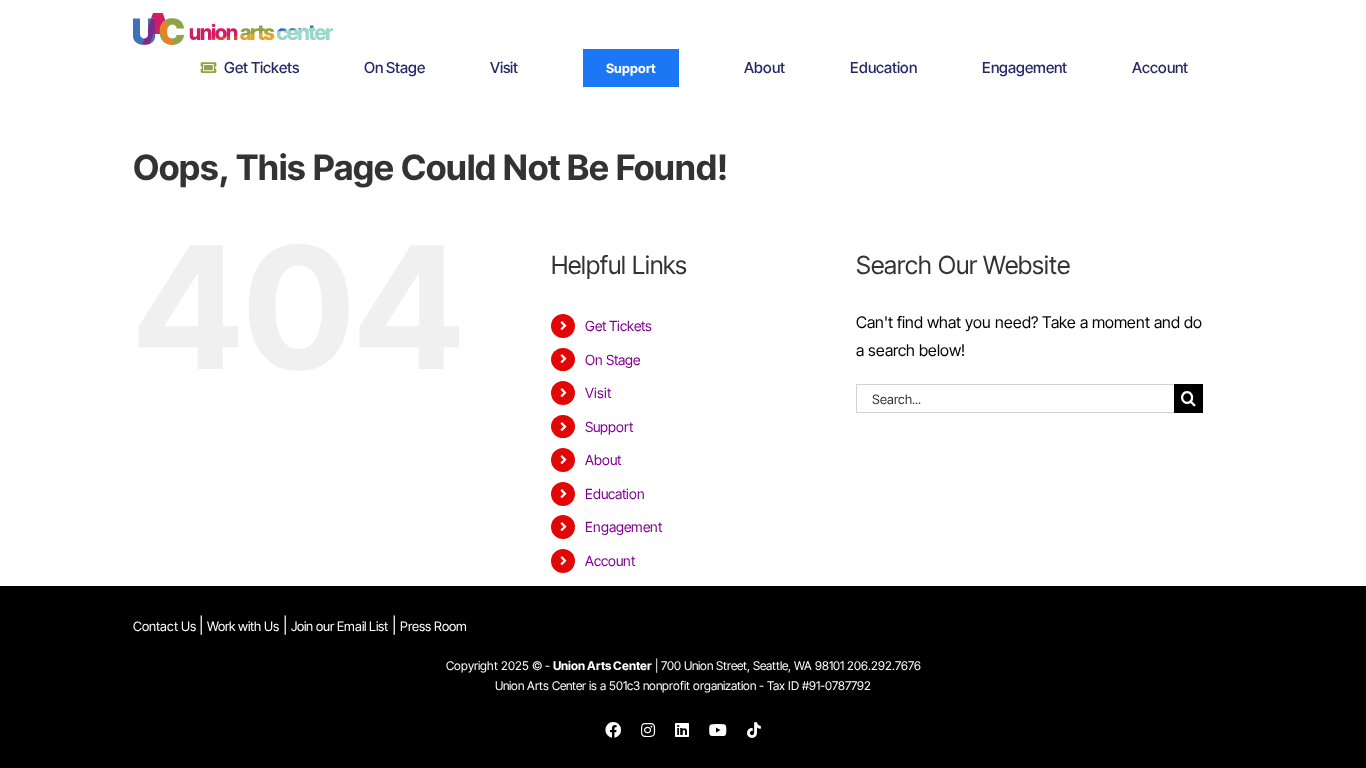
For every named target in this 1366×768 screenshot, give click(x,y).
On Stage (612, 359)
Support (609, 426)
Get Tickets (618, 325)
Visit (598, 392)
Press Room (433, 626)
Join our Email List (339, 626)
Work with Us (243, 626)
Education (615, 493)
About (603, 459)
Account (610, 560)
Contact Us (166, 626)
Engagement (623, 526)
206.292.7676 (884, 665)
